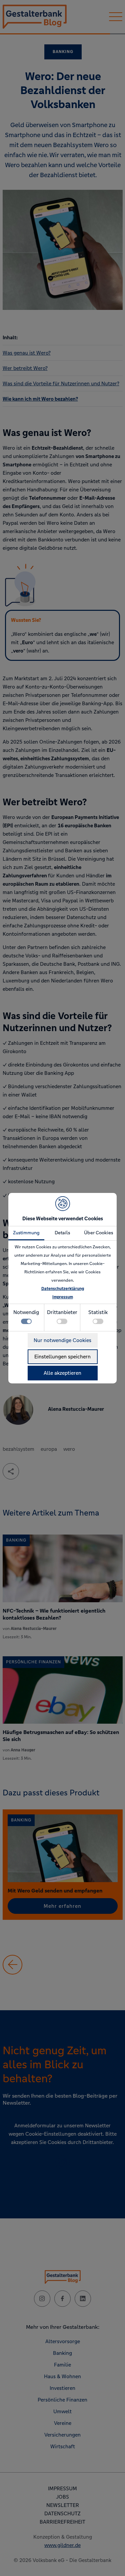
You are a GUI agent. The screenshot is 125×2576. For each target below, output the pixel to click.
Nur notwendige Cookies (62, 1340)
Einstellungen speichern (62, 1357)
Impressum (63, 1297)
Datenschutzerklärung (63, 1289)
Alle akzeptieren (62, 1373)
